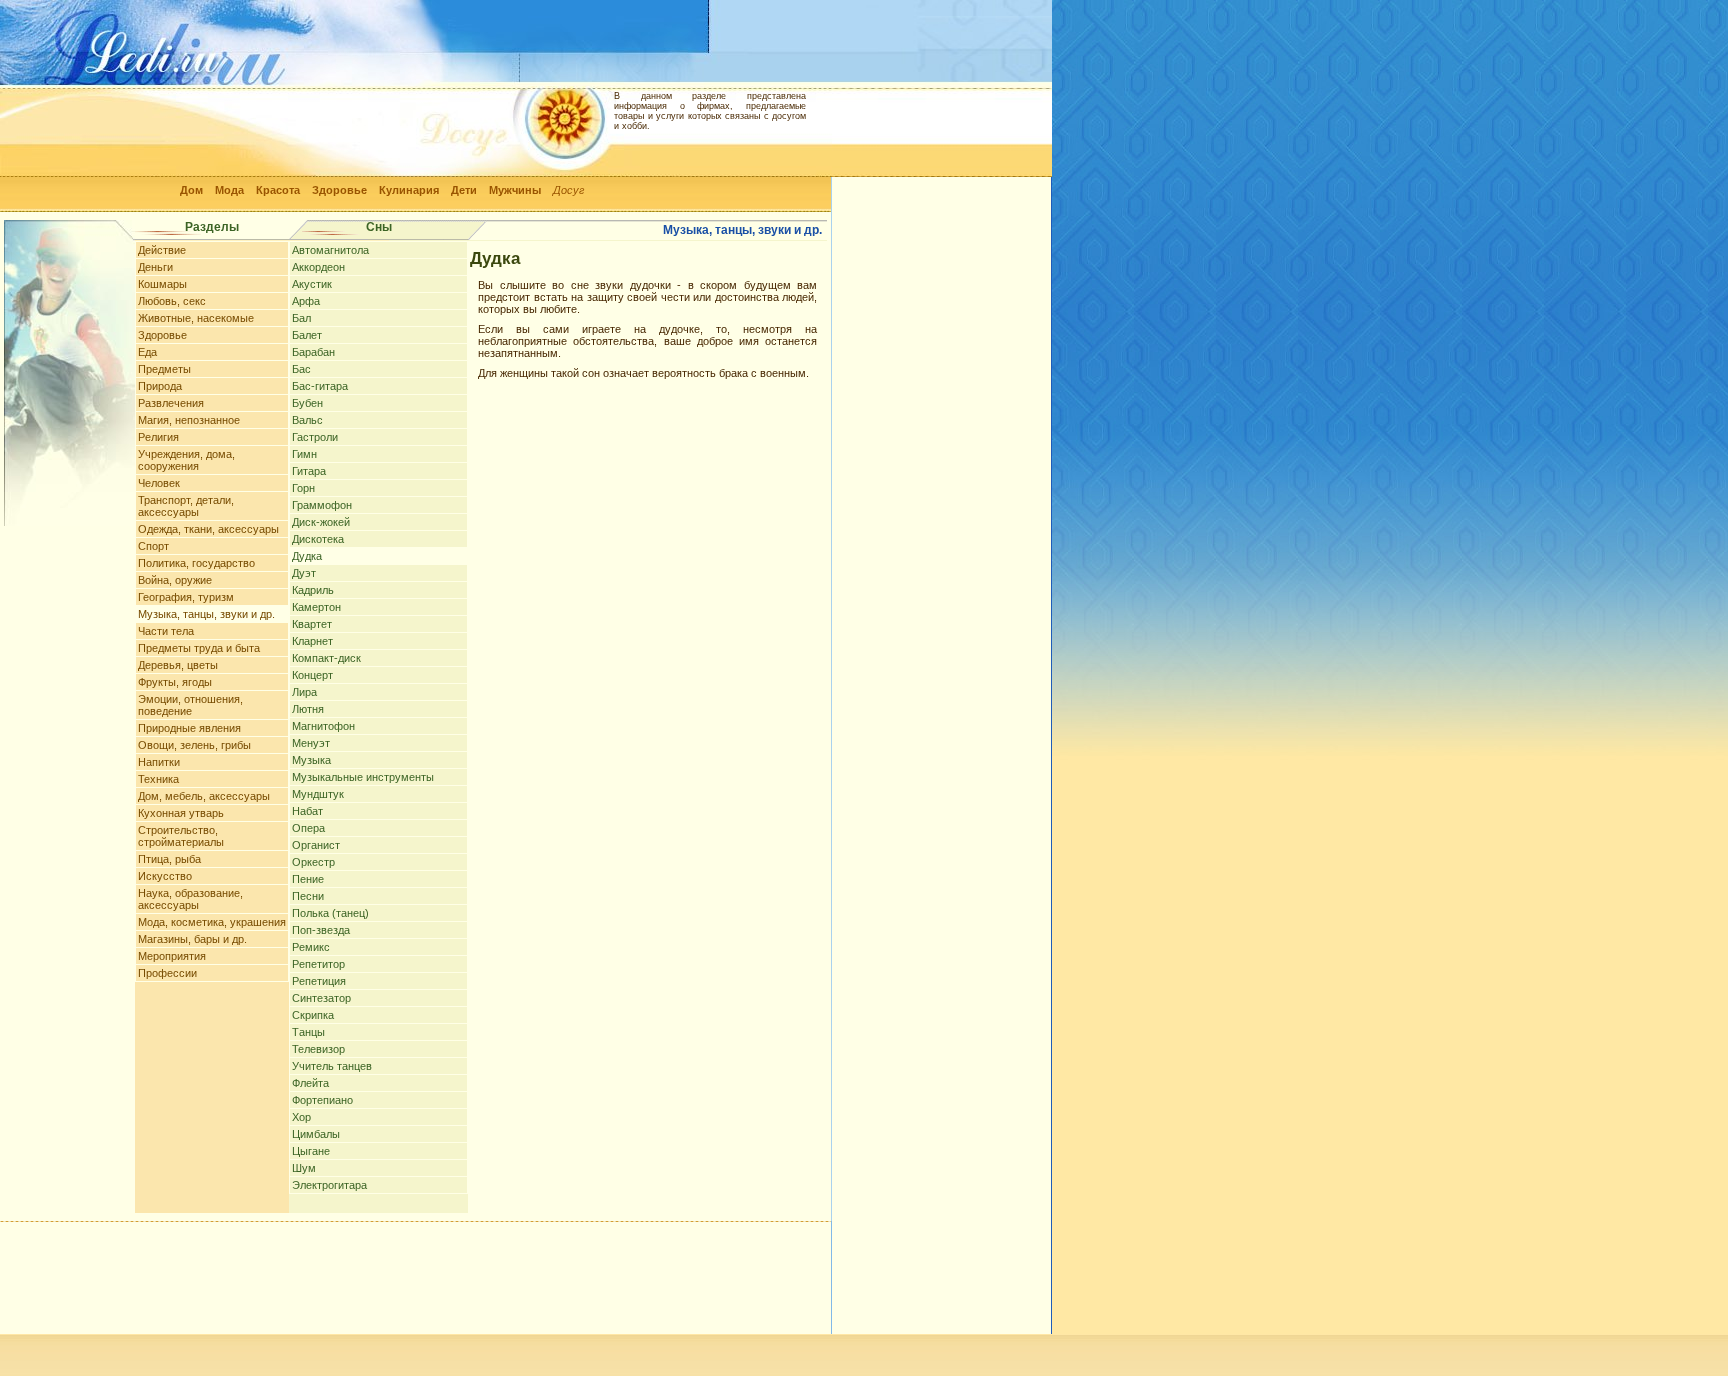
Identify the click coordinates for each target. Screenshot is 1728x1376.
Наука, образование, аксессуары (190, 899)
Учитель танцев (332, 1066)
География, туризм (186, 597)
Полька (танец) (330, 913)
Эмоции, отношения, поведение (190, 705)
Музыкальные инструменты (363, 777)
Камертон (316, 607)
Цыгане (311, 1151)
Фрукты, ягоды (175, 682)
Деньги (155, 267)
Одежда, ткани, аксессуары (208, 529)
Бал (301, 318)
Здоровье (339, 190)
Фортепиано (322, 1100)
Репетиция (319, 981)
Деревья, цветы (178, 665)
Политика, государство (196, 563)
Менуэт (311, 743)
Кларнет (312, 641)
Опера (308, 828)
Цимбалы (316, 1134)
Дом (191, 190)
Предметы (164, 369)
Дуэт (304, 573)
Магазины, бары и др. (192, 939)
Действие (162, 250)
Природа (160, 386)
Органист (316, 845)
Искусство (165, 876)
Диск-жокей (321, 522)
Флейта (310, 1083)
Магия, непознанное (189, 420)
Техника (158, 779)
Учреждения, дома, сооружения (186, 460)
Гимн (304, 454)
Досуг (568, 190)
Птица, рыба (169, 859)
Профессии (167, 973)
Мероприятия (172, 956)
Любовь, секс (172, 301)
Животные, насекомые (196, 318)
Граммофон (322, 505)
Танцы (308, 1032)
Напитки (159, 762)
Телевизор (318, 1049)
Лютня (308, 709)
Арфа (306, 301)
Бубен (307, 403)
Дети (464, 190)
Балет (307, 335)
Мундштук (318, 794)
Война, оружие (175, 580)
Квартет (312, 624)
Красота (278, 190)
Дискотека (318, 539)
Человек (159, 483)
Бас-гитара (320, 386)
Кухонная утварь (181, 813)
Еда (147, 352)
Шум (304, 1168)
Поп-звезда (321, 930)
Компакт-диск (326, 658)
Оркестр (313, 862)
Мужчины (515, 190)
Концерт (312, 675)
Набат (307, 811)
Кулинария (409, 190)
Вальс (307, 420)
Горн (303, 488)
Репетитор (318, 964)
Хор (301, 1117)
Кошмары (162, 284)
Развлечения (171, 403)
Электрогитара (329, 1185)
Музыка (311, 760)
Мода (229, 190)
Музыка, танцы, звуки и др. (206, 614)
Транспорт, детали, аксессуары (186, 506)
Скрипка (313, 1015)
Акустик (312, 284)
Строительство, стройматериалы (181, 836)
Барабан (313, 352)
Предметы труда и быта (199, 648)
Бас (301, 369)
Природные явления (189, 728)
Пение (308, 879)
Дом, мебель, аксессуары (204, 796)
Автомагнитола (330, 250)
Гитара (309, 471)
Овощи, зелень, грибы (194, 745)
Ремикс (311, 947)
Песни (308, 896)
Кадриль (313, 590)
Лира (304, 692)
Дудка (307, 556)
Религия (158, 437)
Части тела (166, 631)
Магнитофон (323, 726)
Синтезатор (321, 998)
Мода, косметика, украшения (212, 922)
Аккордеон (318, 267)
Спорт (153, 546)
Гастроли (315, 437)
